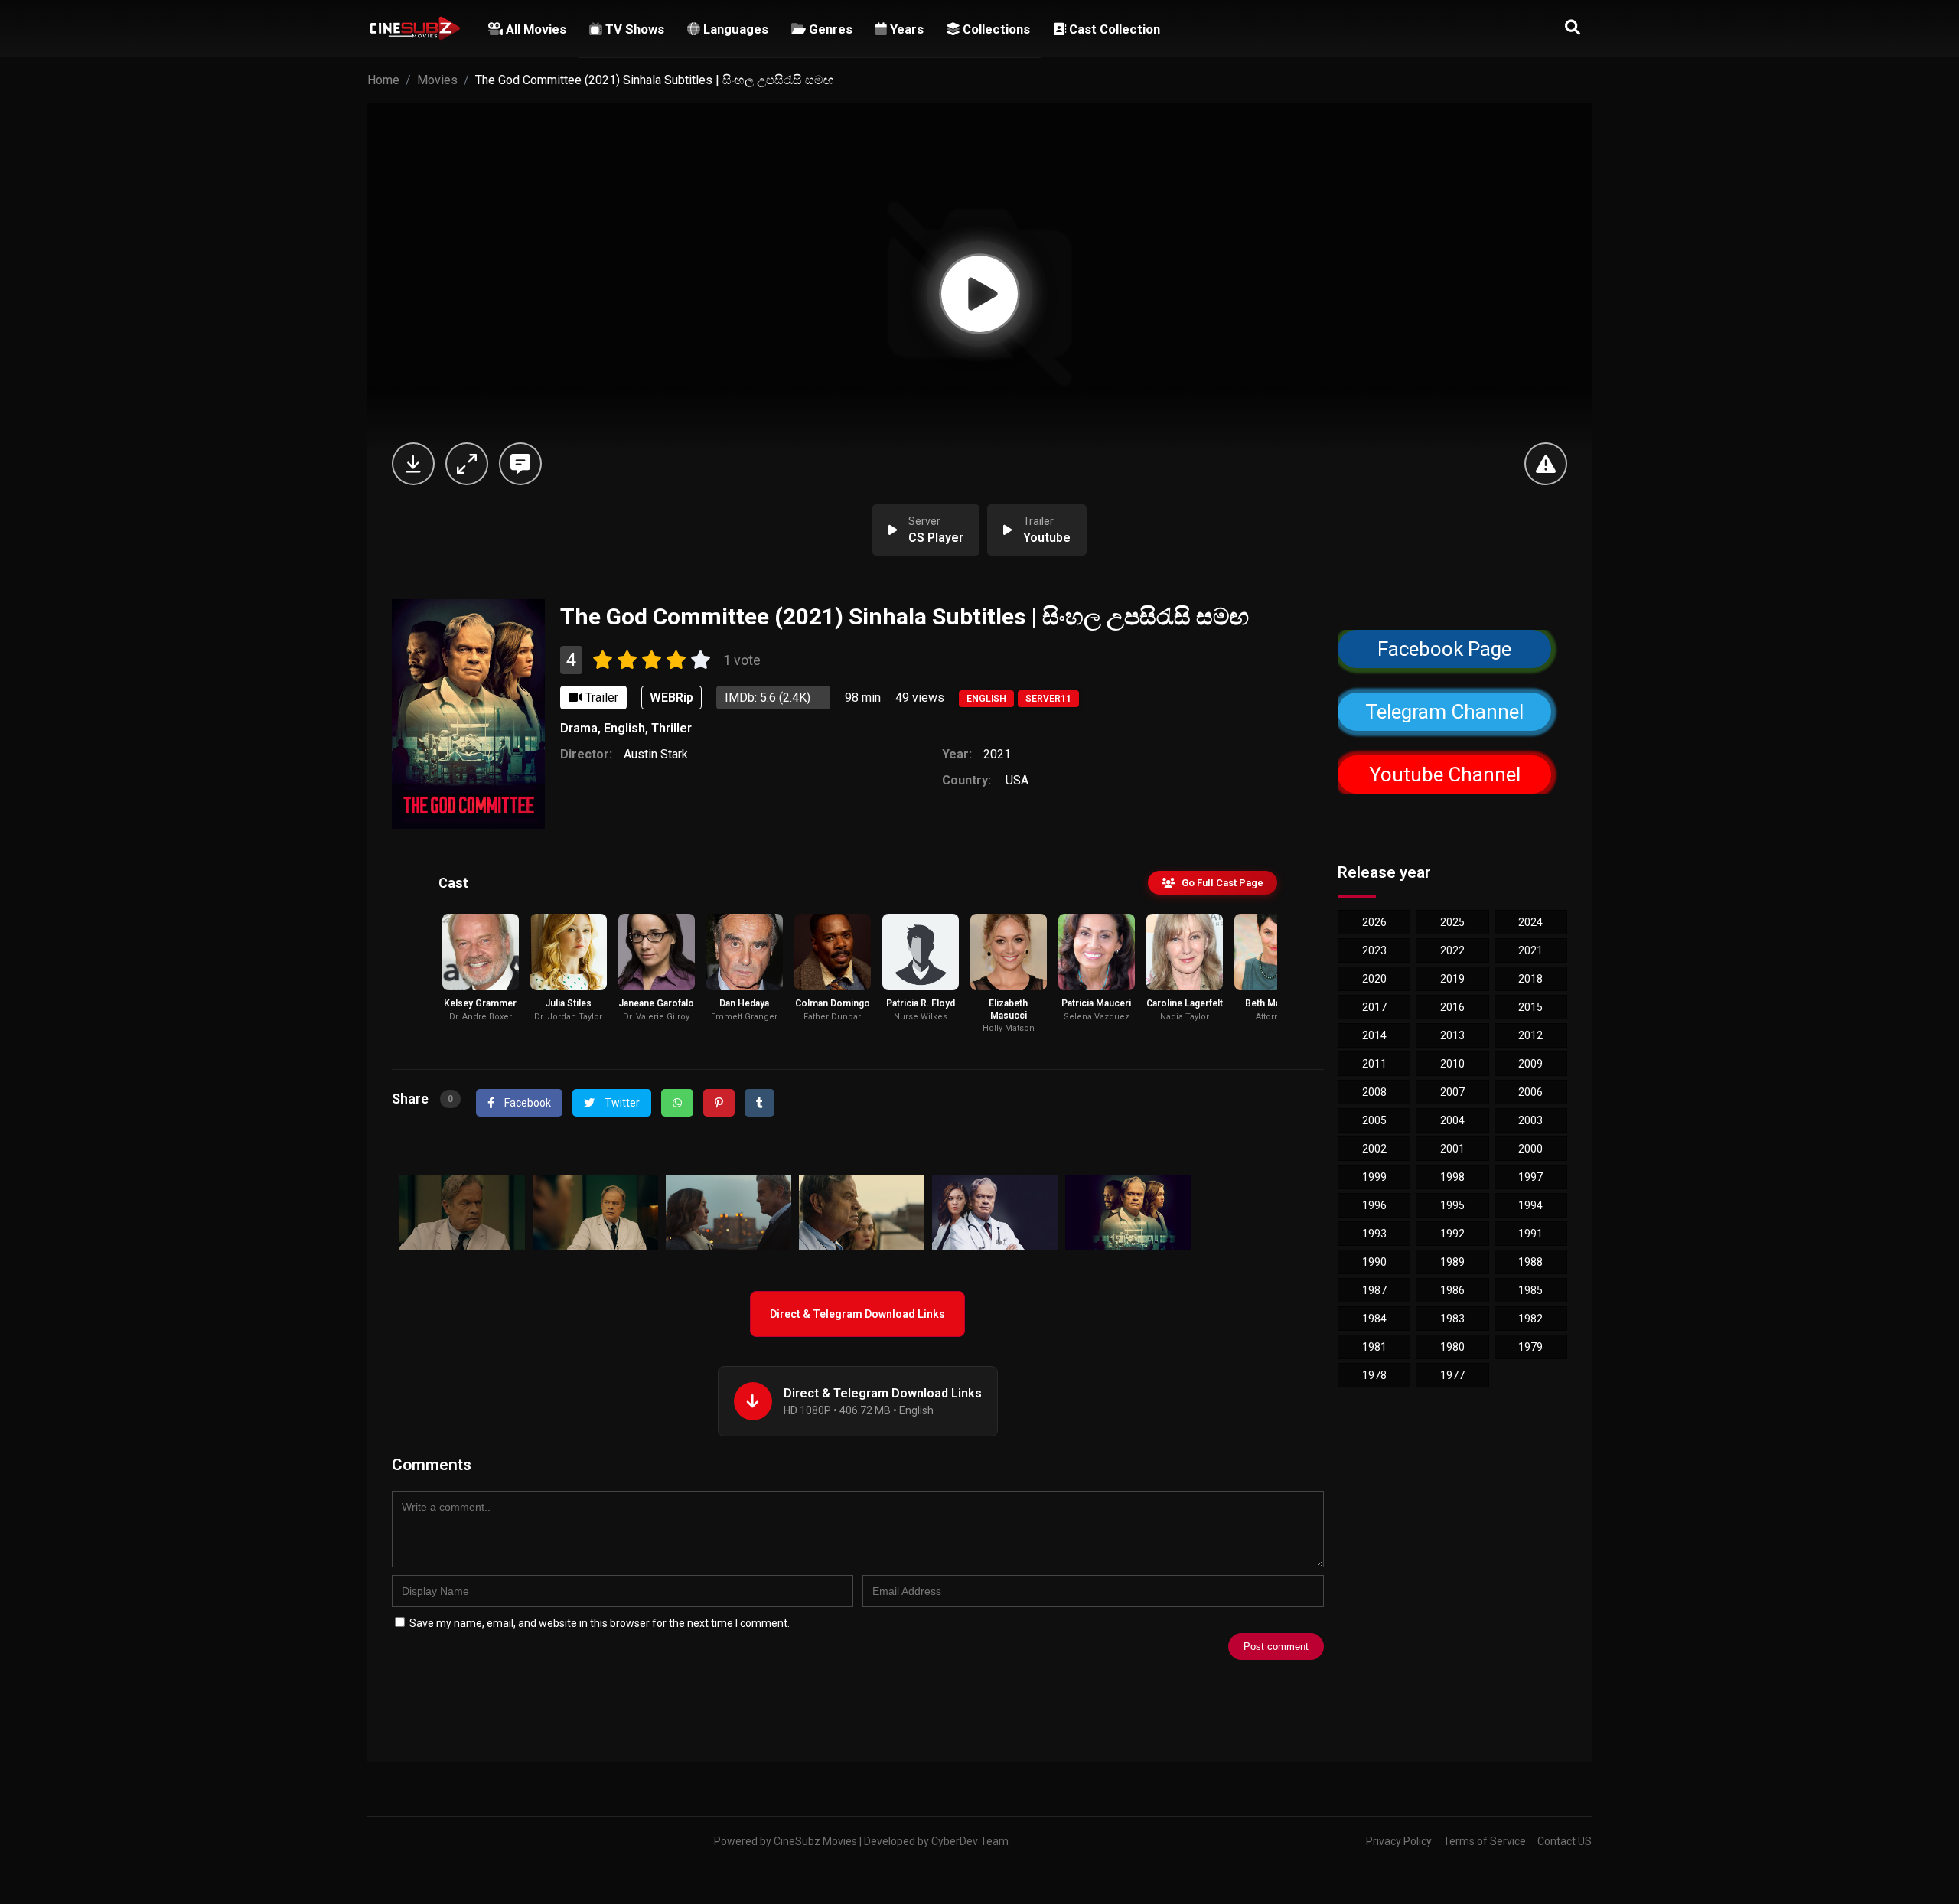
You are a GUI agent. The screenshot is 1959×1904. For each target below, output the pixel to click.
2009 (1530, 1064)
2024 (1530, 922)
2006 (1530, 1092)
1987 (1374, 1290)
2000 (1530, 1149)
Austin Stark (656, 754)
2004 (1452, 1120)
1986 (1452, 1290)
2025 (1452, 922)
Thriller (671, 728)
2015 (1530, 1007)
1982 (1530, 1319)
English (986, 699)
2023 (1374, 950)
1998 (1452, 1177)
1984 (1374, 1319)
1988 (1530, 1262)
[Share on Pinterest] (719, 1103)
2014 (1374, 1035)
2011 (1374, 1064)
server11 (1048, 699)
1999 (1374, 1177)
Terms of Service (1485, 1841)
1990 (1374, 1262)
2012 (1530, 1035)
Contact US (1565, 1841)
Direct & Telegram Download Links (857, 1314)
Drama (579, 728)
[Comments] (520, 464)
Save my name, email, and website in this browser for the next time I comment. (600, 1623)
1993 (1374, 1234)
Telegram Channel (1444, 712)
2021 (997, 754)
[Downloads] (413, 464)
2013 (1452, 1035)
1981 (1374, 1347)
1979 (1530, 1347)
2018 (1530, 979)
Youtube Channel (1444, 775)
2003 (1530, 1120)
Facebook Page (1445, 649)
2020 (1374, 979)
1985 (1530, 1290)
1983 (1452, 1319)
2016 (1452, 1007)
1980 (1452, 1347)
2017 (1374, 1007)
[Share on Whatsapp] (677, 1103)
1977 (1452, 1375)
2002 (1374, 1149)
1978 (1374, 1375)
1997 (1530, 1177)
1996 (1374, 1205)
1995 (1452, 1205)
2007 (1452, 1092)
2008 (1374, 1092)
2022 (1452, 950)
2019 (1452, 979)
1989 (1452, 1262)
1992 (1452, 1234)
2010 (1452, 1064)
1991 (1530, 1234)
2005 (1374, 1120)
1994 (1530, 1205)
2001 (1452, 1149)
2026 (1374, 922)
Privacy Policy (1399, 1841)
